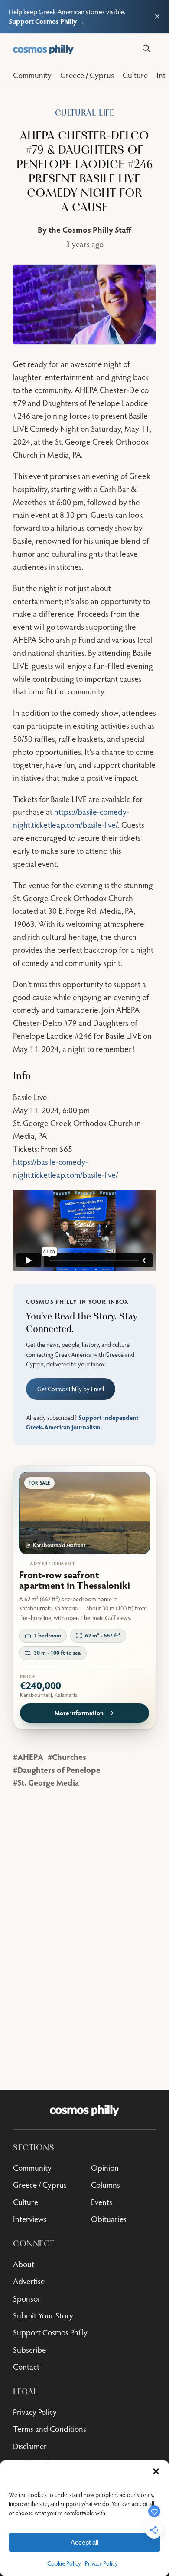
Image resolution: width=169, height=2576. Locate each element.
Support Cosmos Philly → (47, 21)
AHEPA (30, 1757)
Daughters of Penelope (59, 1770)
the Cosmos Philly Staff (90, 230)
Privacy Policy (101, 2563)
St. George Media (48, 1782)
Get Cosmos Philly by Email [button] (71, 1389)
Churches (69, 1757)
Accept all (84, 2542)
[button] (156, 2471)
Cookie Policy (64, 2563)
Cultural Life (85, 113)
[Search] (146, 48)
